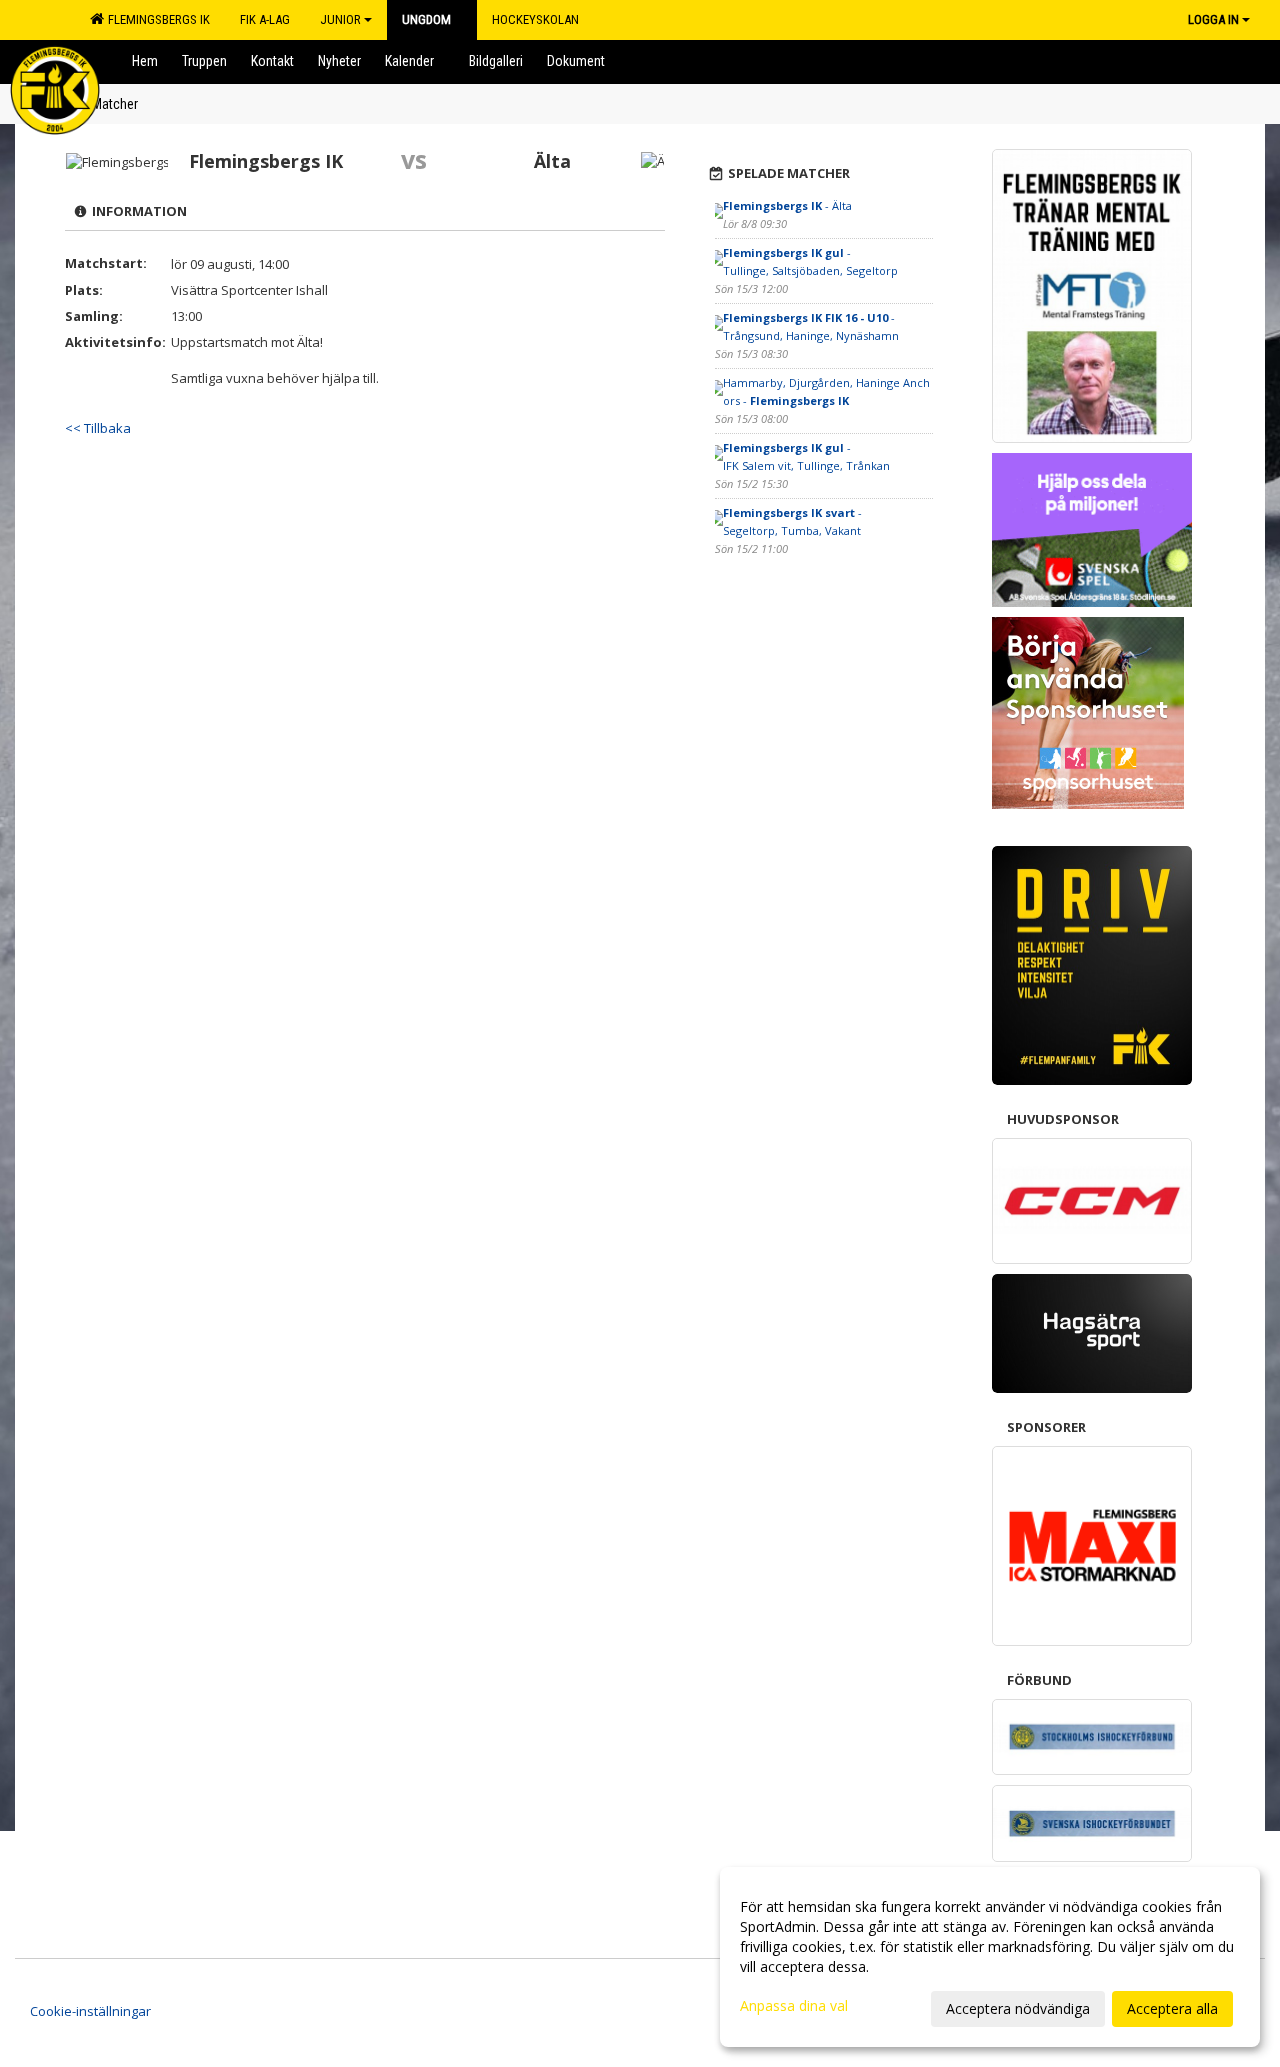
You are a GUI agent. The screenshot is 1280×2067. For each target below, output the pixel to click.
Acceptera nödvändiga (1018, 2008)
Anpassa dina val (794, 2006)
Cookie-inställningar (90, 2011)
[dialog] (990, 1957)
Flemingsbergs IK (156, 19)
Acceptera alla (1172, 2008)
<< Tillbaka (98, 428)
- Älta (787, 205)
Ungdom (426, 19)
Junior (340, 19)
